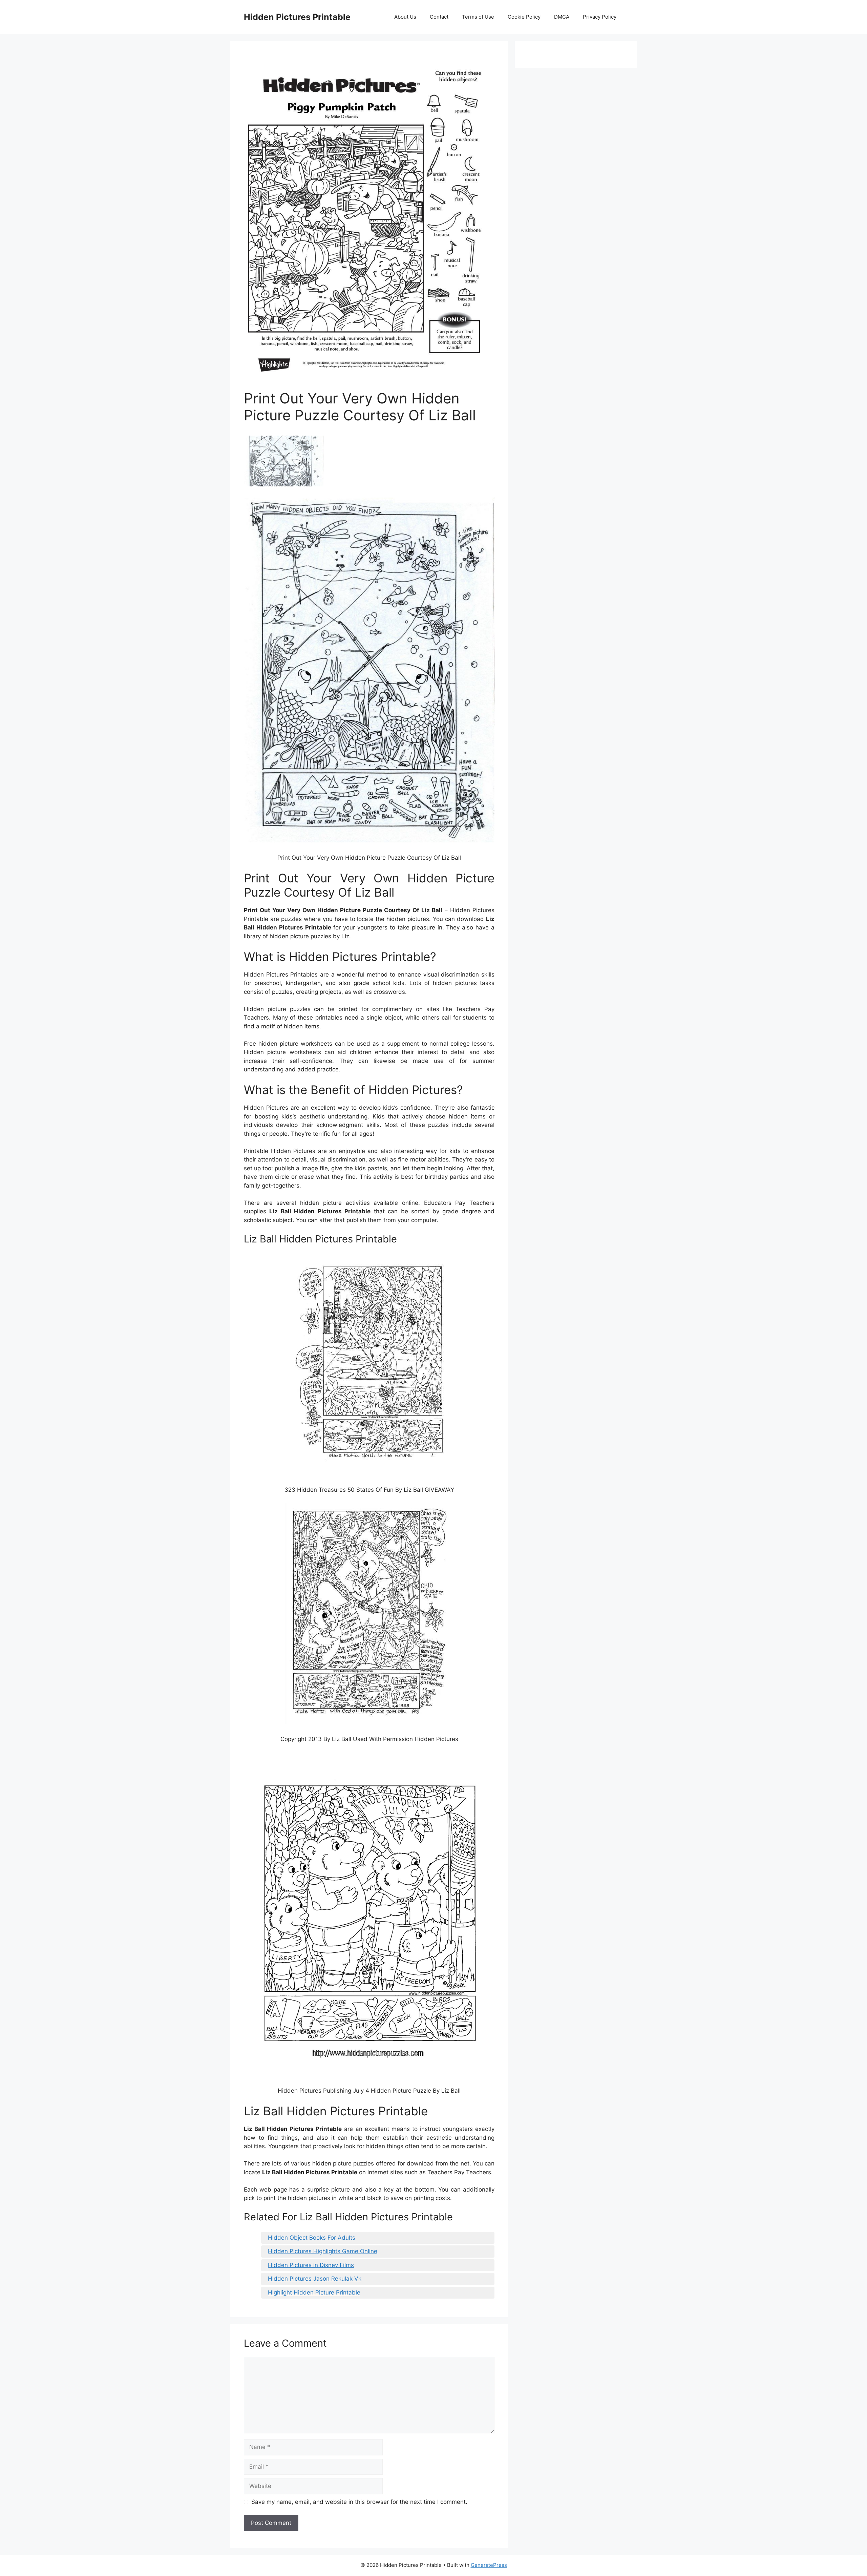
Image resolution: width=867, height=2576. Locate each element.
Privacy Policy (600, 17)
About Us (405, 17)
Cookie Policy (524, 17)
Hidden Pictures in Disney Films (311, 2265)
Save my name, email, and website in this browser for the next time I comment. (359, 2502)
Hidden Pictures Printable (297, 17)
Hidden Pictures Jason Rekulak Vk (315, 2279)
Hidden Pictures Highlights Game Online (323, 2251)
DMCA (562, 17)
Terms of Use (478, 17)
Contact (439, 17)
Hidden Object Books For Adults (312, 2238)
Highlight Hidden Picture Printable (314, 2292)
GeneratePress (489, 2565)
